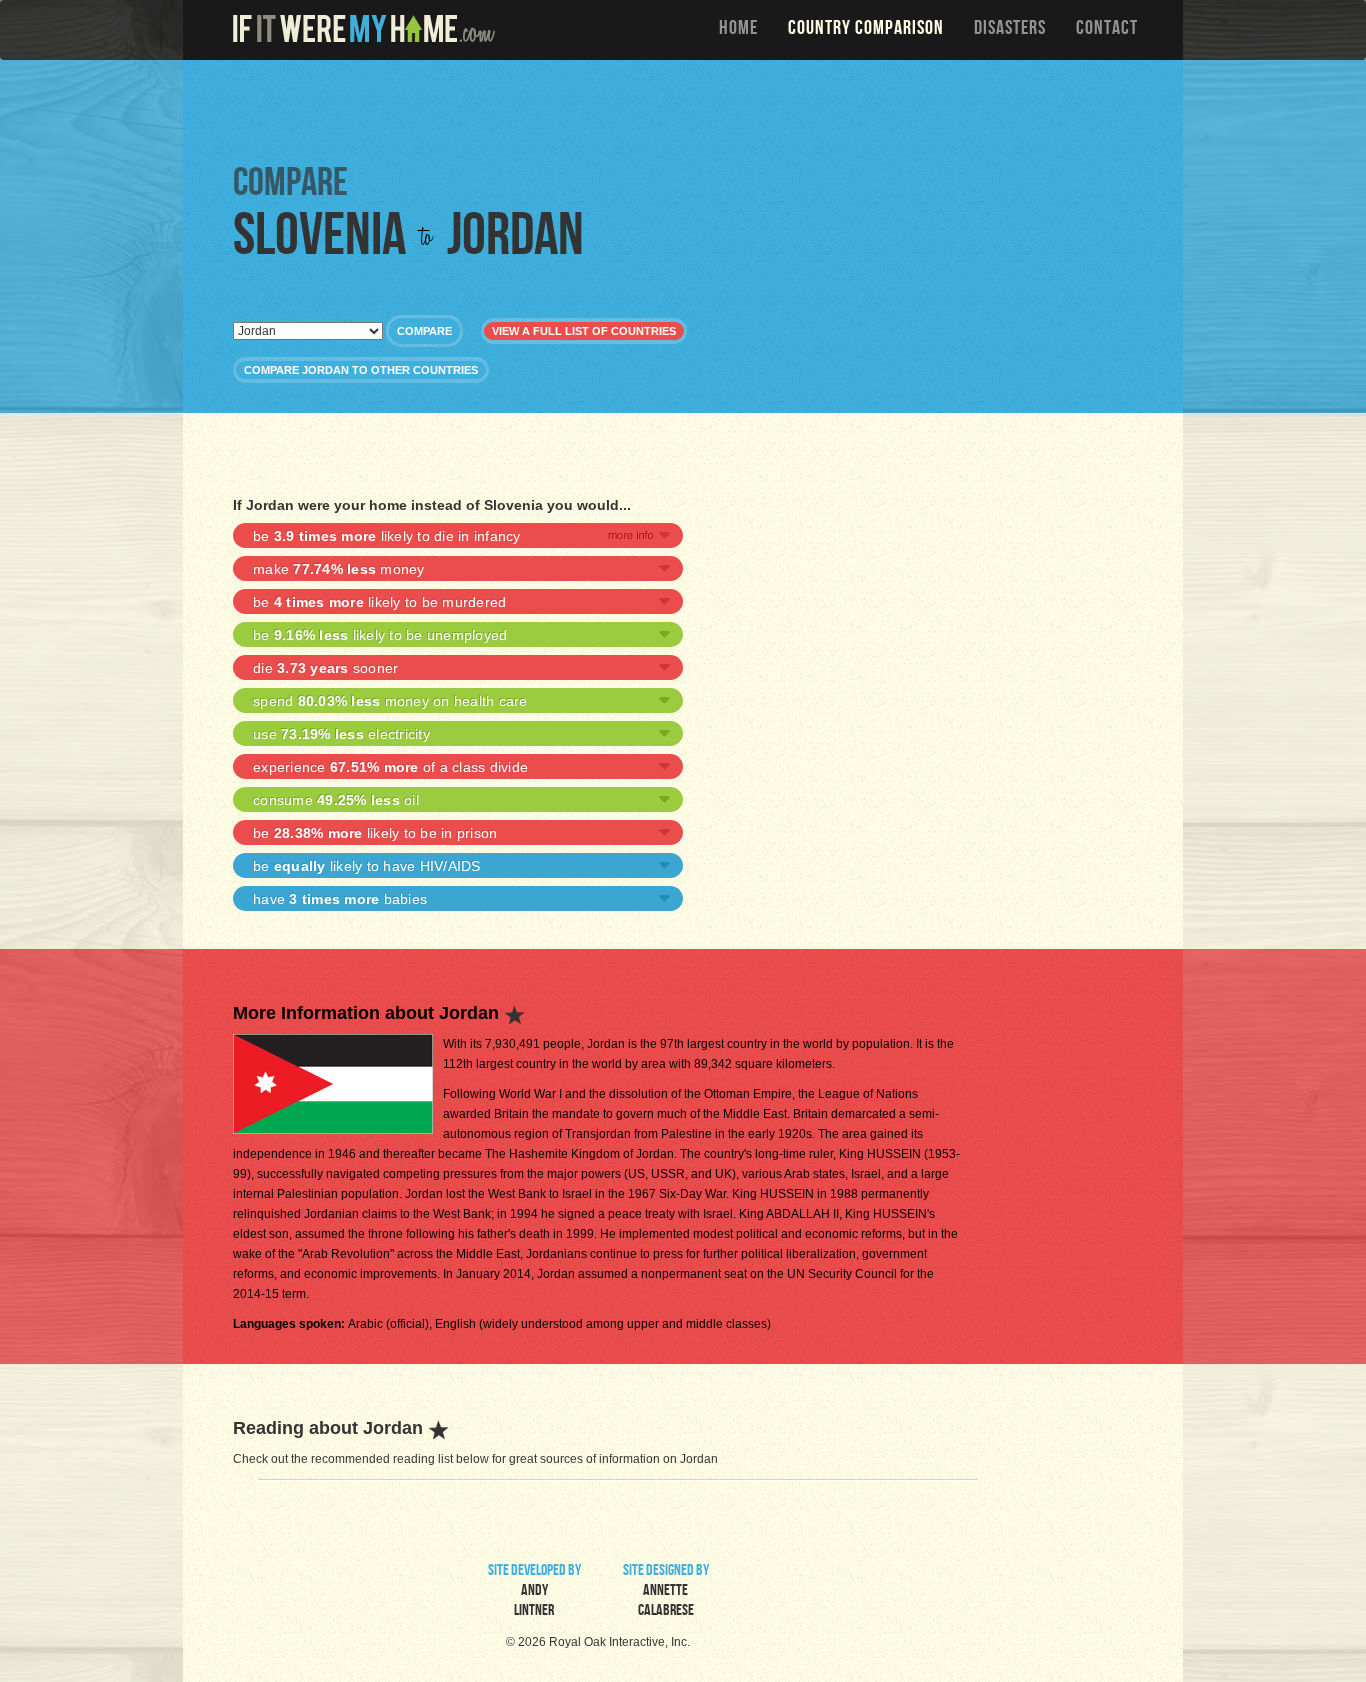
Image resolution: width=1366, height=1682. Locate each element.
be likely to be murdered (379, 602)
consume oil (336, 800)
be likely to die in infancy (387, 536)
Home (738, 30)
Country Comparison (866, 30)
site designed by (666, 1592)
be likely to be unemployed (380, 635)
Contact (1107, 30)
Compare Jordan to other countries (361, 370)
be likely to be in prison (375, 833)
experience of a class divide (390, 767)
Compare (424, 331)
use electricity (341, 734)
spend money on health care (390, 701)
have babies (340, 899)
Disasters (1010, 30)
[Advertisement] (688, 110)
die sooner (325, 668)
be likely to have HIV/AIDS (367, 866)
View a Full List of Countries (584, 331)
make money (339, 569)
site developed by (534, 1592)
